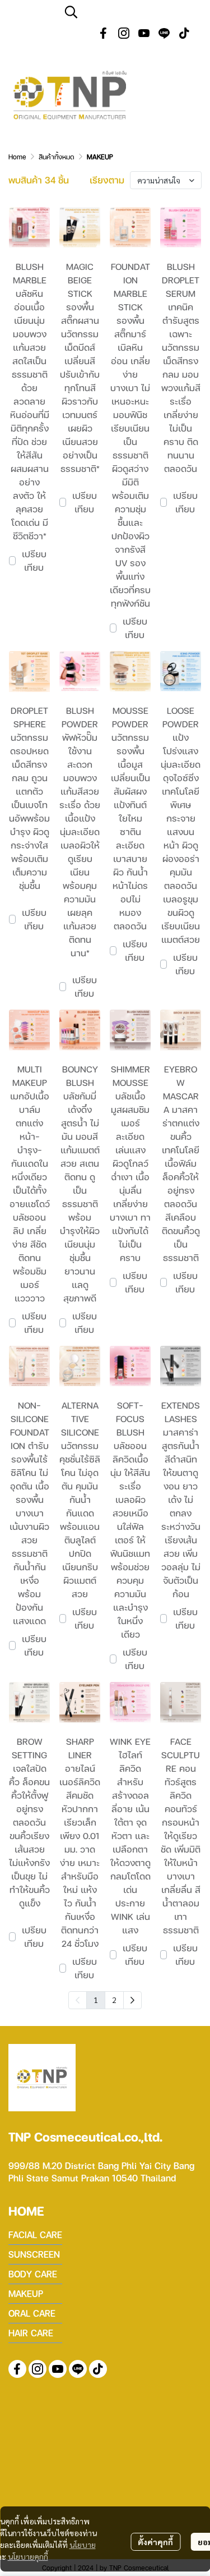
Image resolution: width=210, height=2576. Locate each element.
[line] (164, 33)
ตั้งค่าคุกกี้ (155, 2542)
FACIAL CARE (35, 2234)
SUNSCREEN (34, 2254)
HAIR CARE (31, 2333)
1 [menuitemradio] (96, 2000)
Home (17, 157)
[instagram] (124, 33)
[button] (132, 12)
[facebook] (104, 33)
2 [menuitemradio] (114, 2000)
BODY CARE (33, 2274)
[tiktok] (184, 33)
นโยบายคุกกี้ (28, 2556)
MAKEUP (26, 2293)
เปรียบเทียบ (34, 560)
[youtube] (144, 33)
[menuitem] (132, 2000)
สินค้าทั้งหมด (57, 157)
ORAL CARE (32, 2313)
